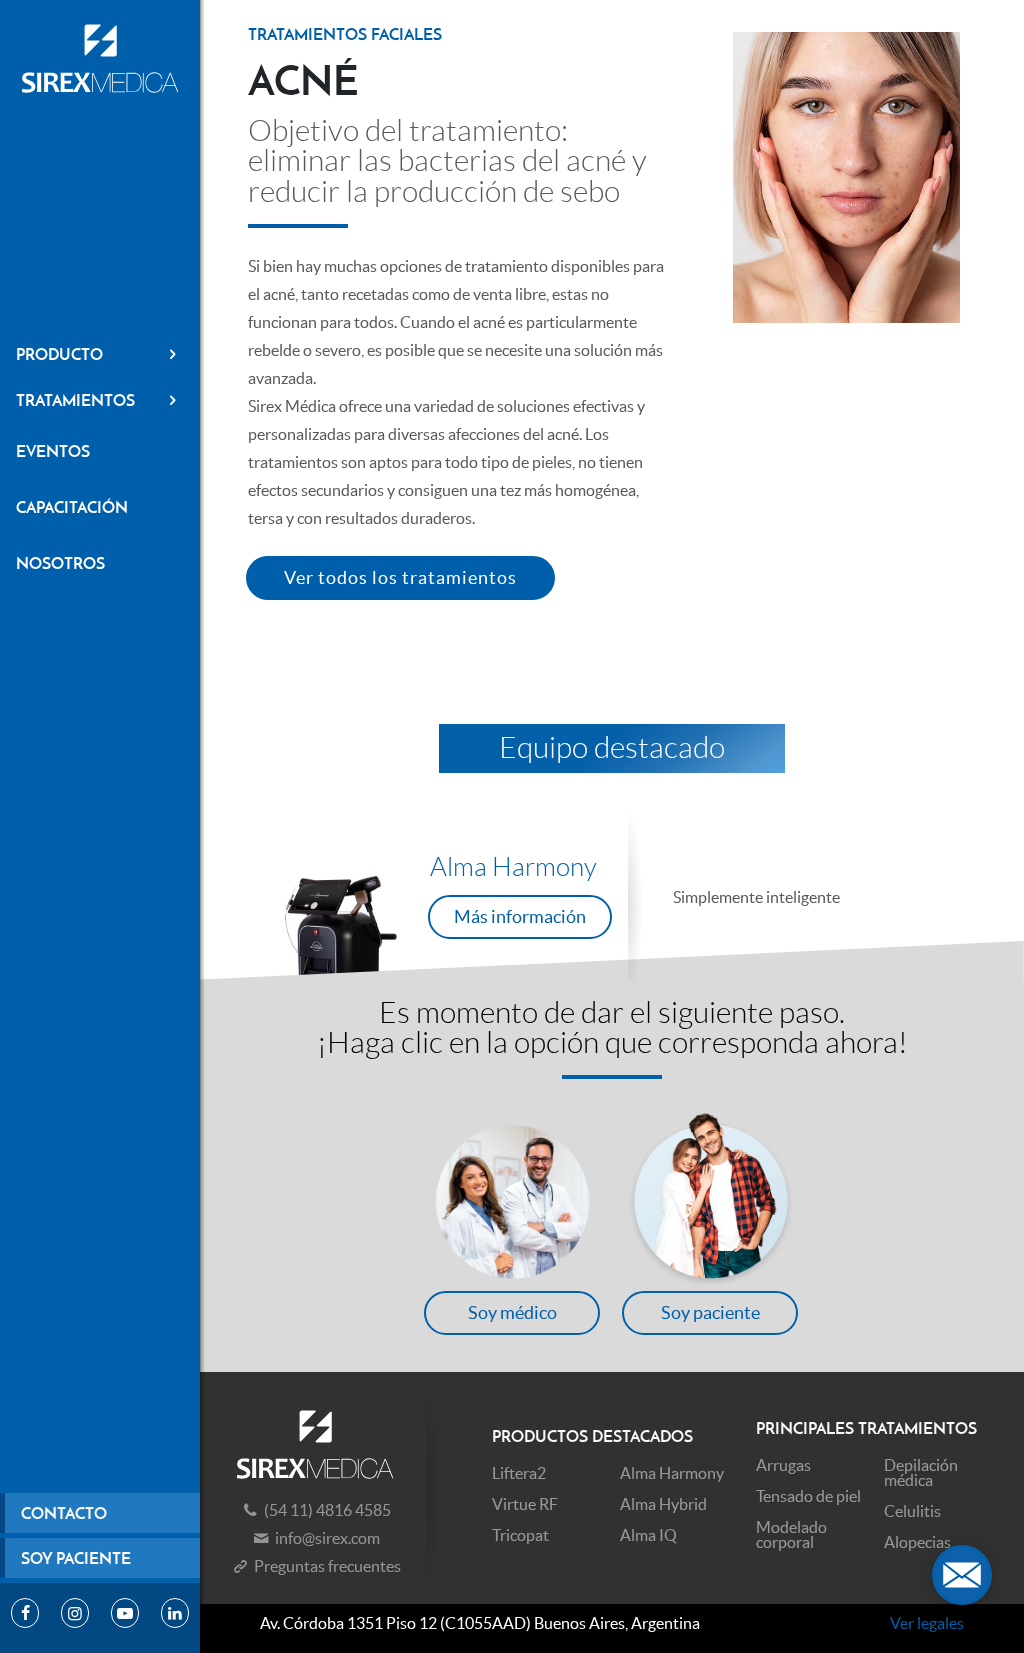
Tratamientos (75, 400)
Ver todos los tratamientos (400, 577)
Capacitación (72, 507)
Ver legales (927, 1623)
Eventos (53, 451)
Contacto (64, 1513)
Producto (59, 354)
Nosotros (60, 563)
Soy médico (512, 1312)
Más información (520, 916)
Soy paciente (76, 1558)
